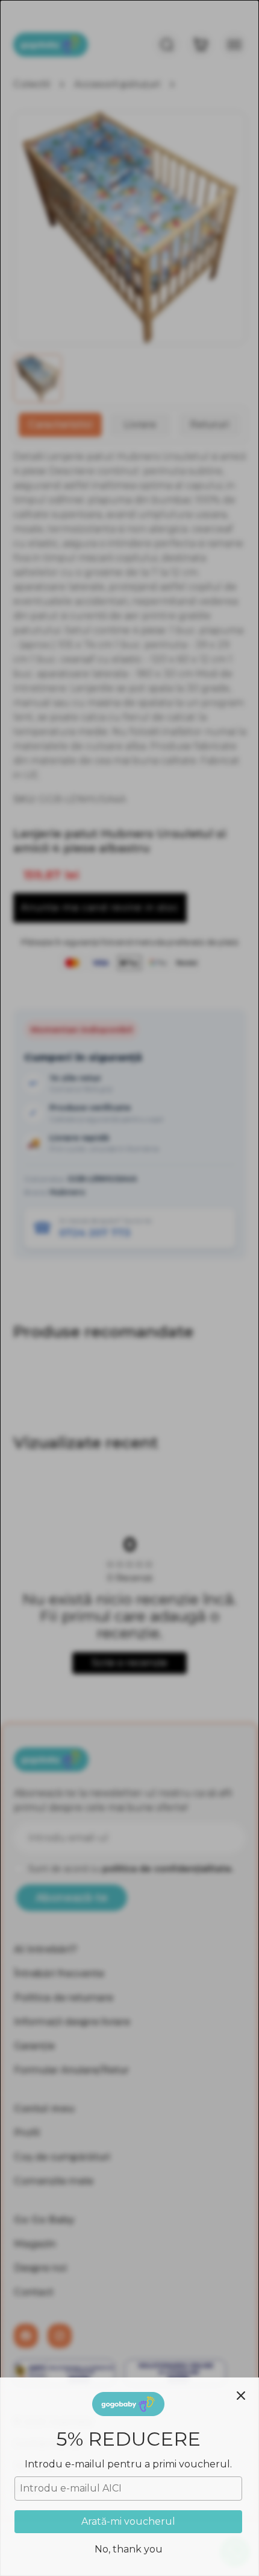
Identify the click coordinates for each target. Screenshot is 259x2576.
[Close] (241, 2396)
